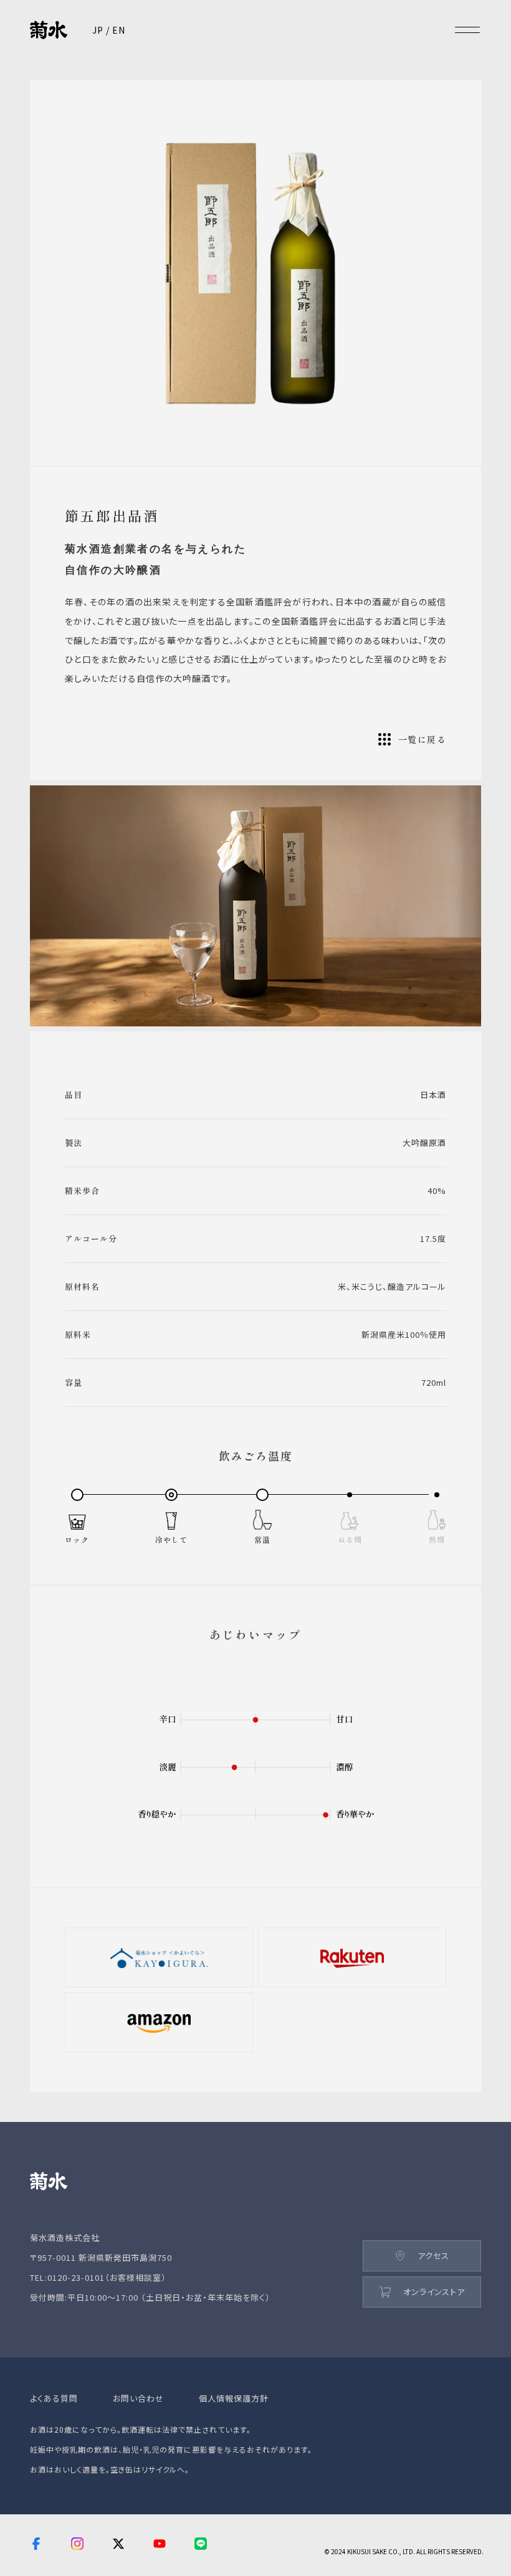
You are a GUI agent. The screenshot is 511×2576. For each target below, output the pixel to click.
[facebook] (36, 2545)
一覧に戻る (422, 739)
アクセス (433, 2256)
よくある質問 (54, 2398)
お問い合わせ (138, 2398)
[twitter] (118, 2545)
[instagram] (77, 2545)
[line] (202, 2545)
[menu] (467, 30)
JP (98, 30)
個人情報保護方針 (234, 2398)
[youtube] (160, 2545)
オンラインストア (434, 2292)
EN (119, 30)
